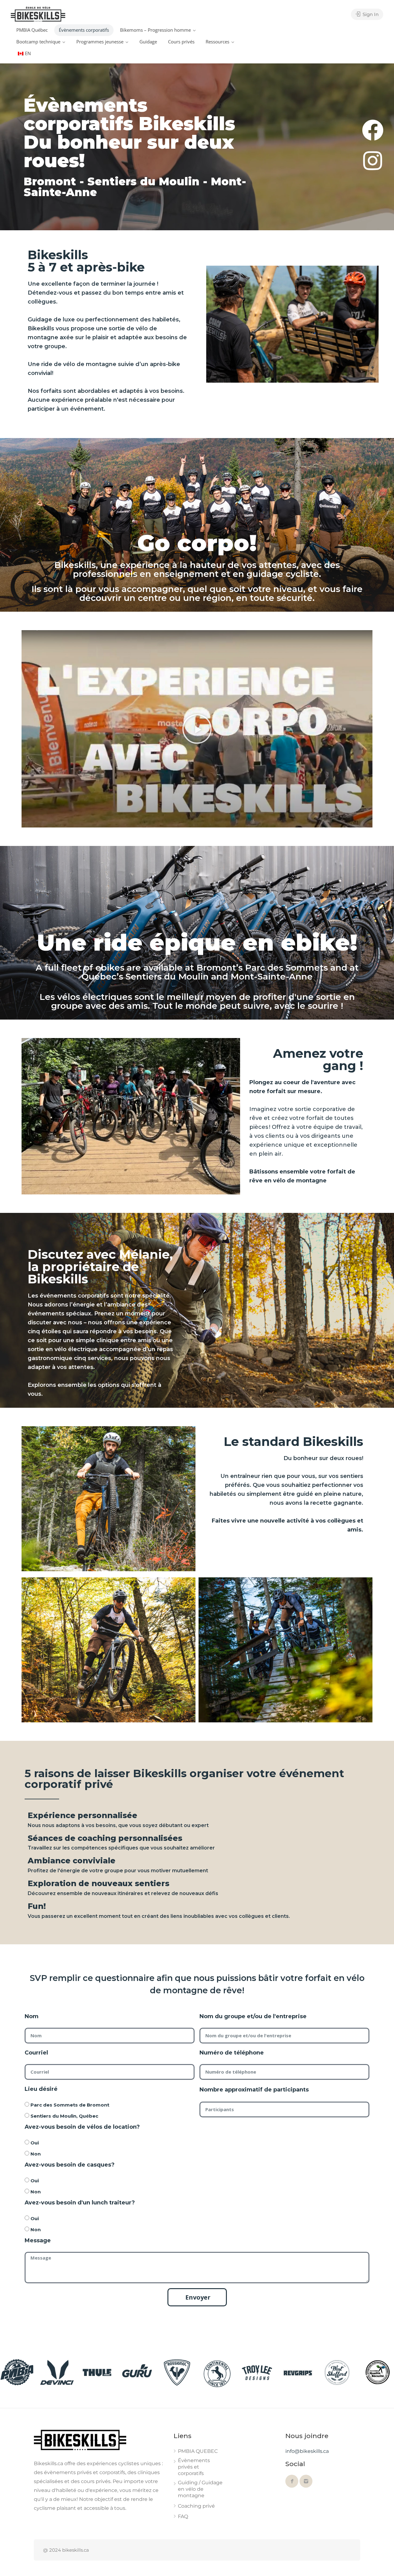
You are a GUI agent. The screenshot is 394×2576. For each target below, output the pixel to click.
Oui (35, 2143)
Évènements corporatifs (84, 30)
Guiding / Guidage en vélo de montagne (200, 2489)
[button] (197, 729)
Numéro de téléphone (232, 2053)
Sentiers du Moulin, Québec (64, 2116)
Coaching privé (196, 2506)
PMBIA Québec (32, 30)
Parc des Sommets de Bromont (70, 2105)
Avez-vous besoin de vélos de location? (82, 2127)
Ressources (217, 42)
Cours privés (181, 42)
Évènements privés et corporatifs (194, 2467)
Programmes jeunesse (100, 42)
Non (36, 2154)
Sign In (370, 14)
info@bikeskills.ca (307, 2451)
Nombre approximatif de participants (254, 2090)
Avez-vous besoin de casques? (70, 2165)
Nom (32, 2016)
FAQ (183, 2516)
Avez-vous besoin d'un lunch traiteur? (80, 2203)
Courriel (36, 2053)
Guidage (148, 42)
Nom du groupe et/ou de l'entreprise (253, 2016)
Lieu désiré (41, 2089)
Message (38, 2240)
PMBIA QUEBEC (198, 2451)
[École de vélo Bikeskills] (38, 14)
